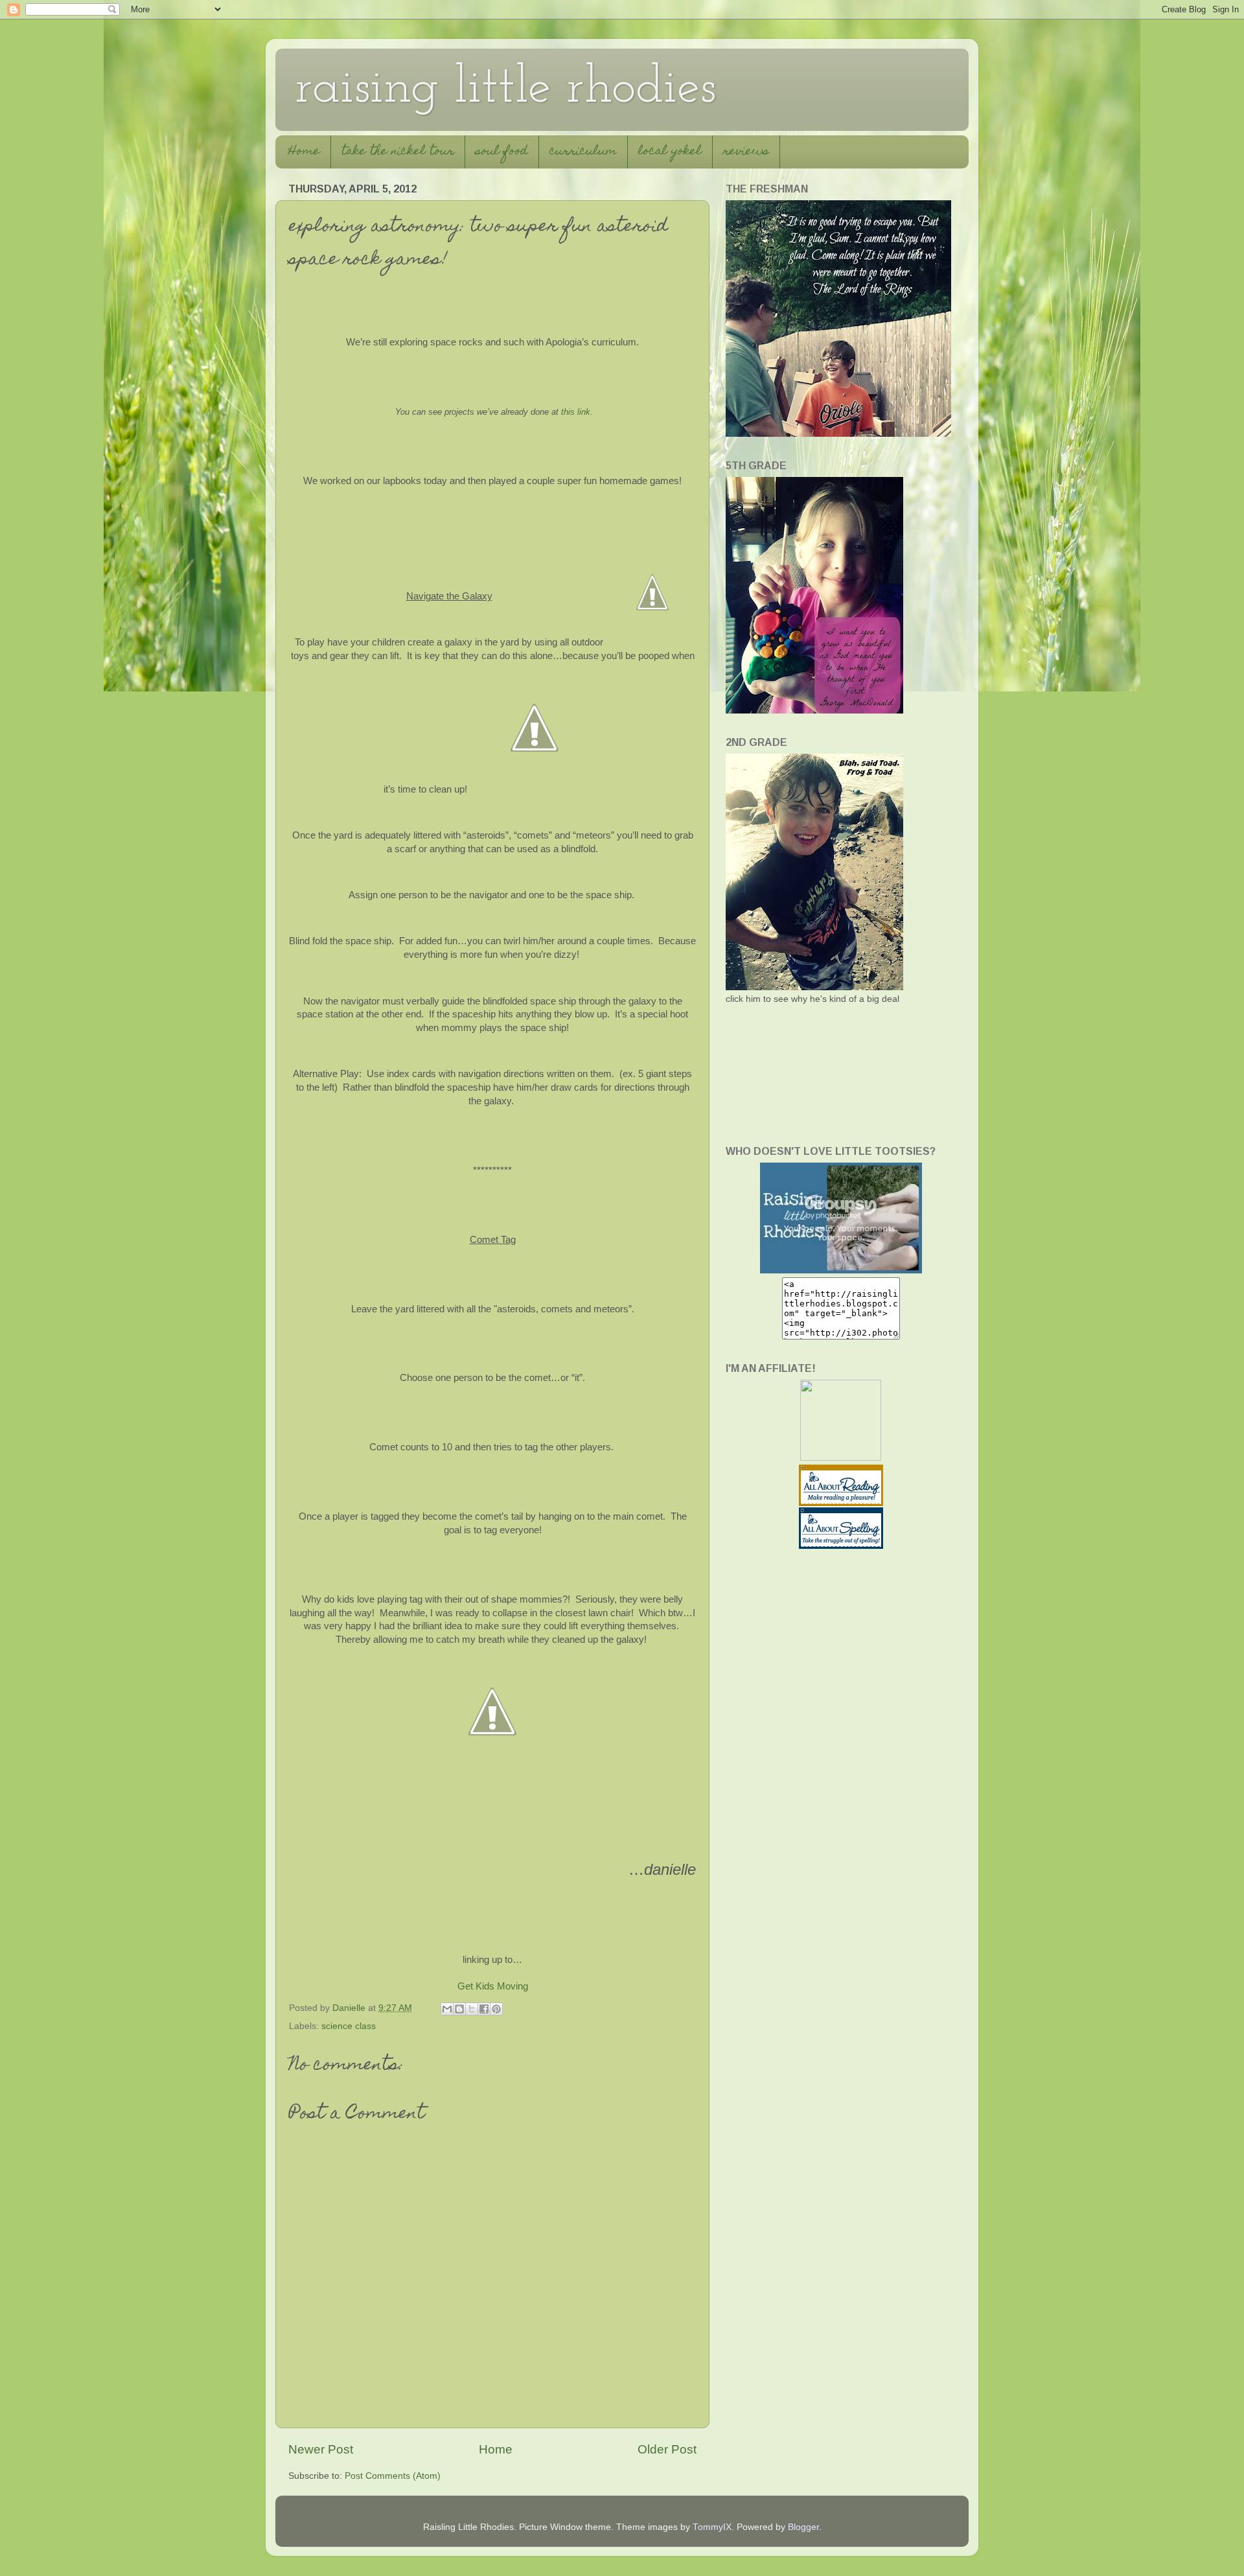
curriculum (583, 152)
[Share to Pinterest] (496, 2009)
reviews (746, 152)
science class (349, 2026)
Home (304, 152)
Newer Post (321, 2449)
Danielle (350, 2008)
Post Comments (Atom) (393, 2476)
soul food (502, 152)
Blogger (803, 2527)
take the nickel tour (398, 152)
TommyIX (712, 2527)
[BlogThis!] (459, 2009)
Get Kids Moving (493, 1986)
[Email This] (447, 2009)
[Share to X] (472, 2009)
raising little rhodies (505, 89)
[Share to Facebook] (484, 2009)
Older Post (667, 2449)
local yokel (670, 152)
